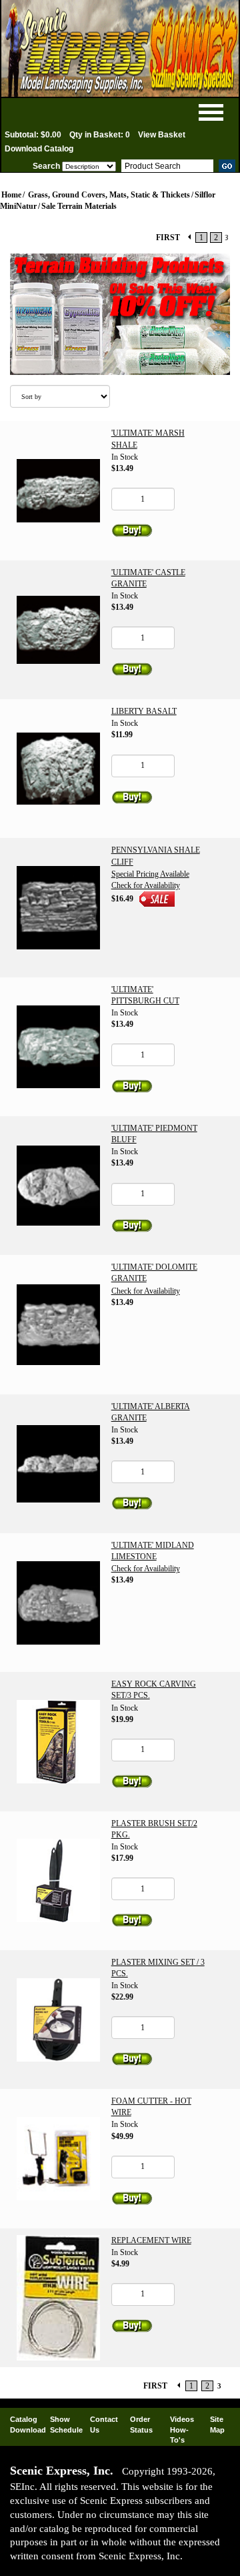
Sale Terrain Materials (79, 206)
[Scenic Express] (120, 48)
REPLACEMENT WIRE (151, 2240)
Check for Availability (146, 885)
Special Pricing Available (150, 874)
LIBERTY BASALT (144, 711)
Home (11, 195)
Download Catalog (39, 149)
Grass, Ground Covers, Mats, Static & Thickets (109, 195)
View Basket (162, 135)
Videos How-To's (182, 2430)
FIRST (168, 238)
